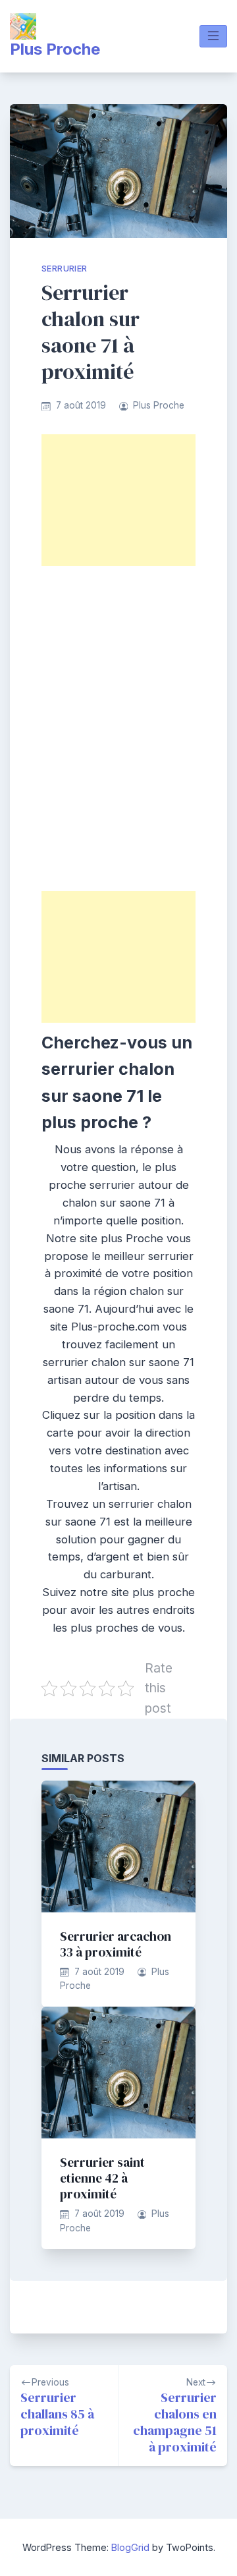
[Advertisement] (118, 500)
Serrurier (65, 269)
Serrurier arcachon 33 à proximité (116, 1944)
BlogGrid (130, 2547)
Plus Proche (55, 49)
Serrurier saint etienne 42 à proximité (102, 2178)
